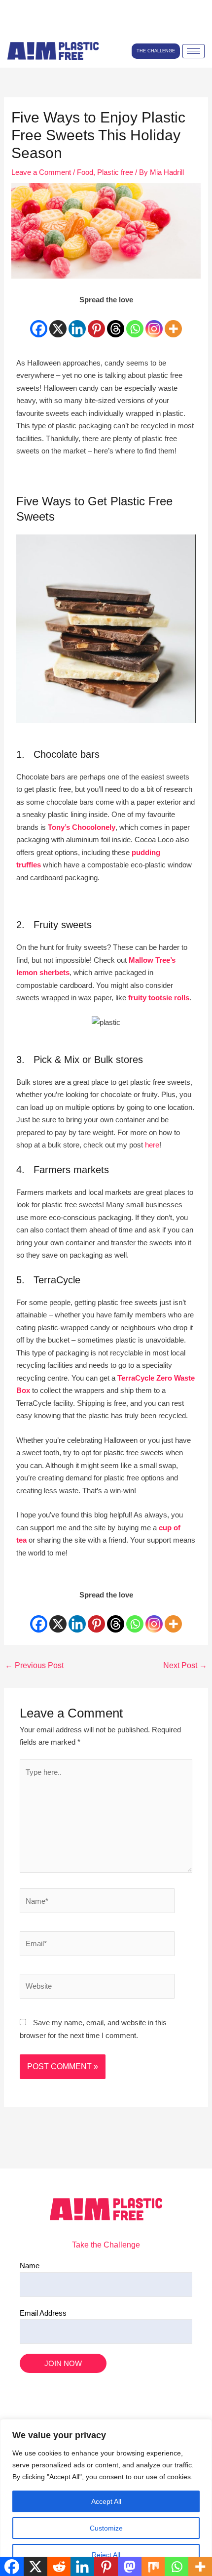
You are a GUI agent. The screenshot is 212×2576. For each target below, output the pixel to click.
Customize (106, 2528)
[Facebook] (39, 323)
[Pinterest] (96, 323)
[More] (173, 323)
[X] (58, 323)
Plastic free (115, 172)
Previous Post (34, 1665)
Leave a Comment (41, 172)
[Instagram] (154, 323)
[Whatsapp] (135, 323)
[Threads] (116, 323)
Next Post (185, 1665)
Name (30, 2266)
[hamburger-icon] (194, 51)
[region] (106, 2497)
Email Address (43, 2313)
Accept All (106, 2501)
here (152, 1145)
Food (85, 172)
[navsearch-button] (17, 25)
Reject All (106, 2555)
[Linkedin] (77, 323)
